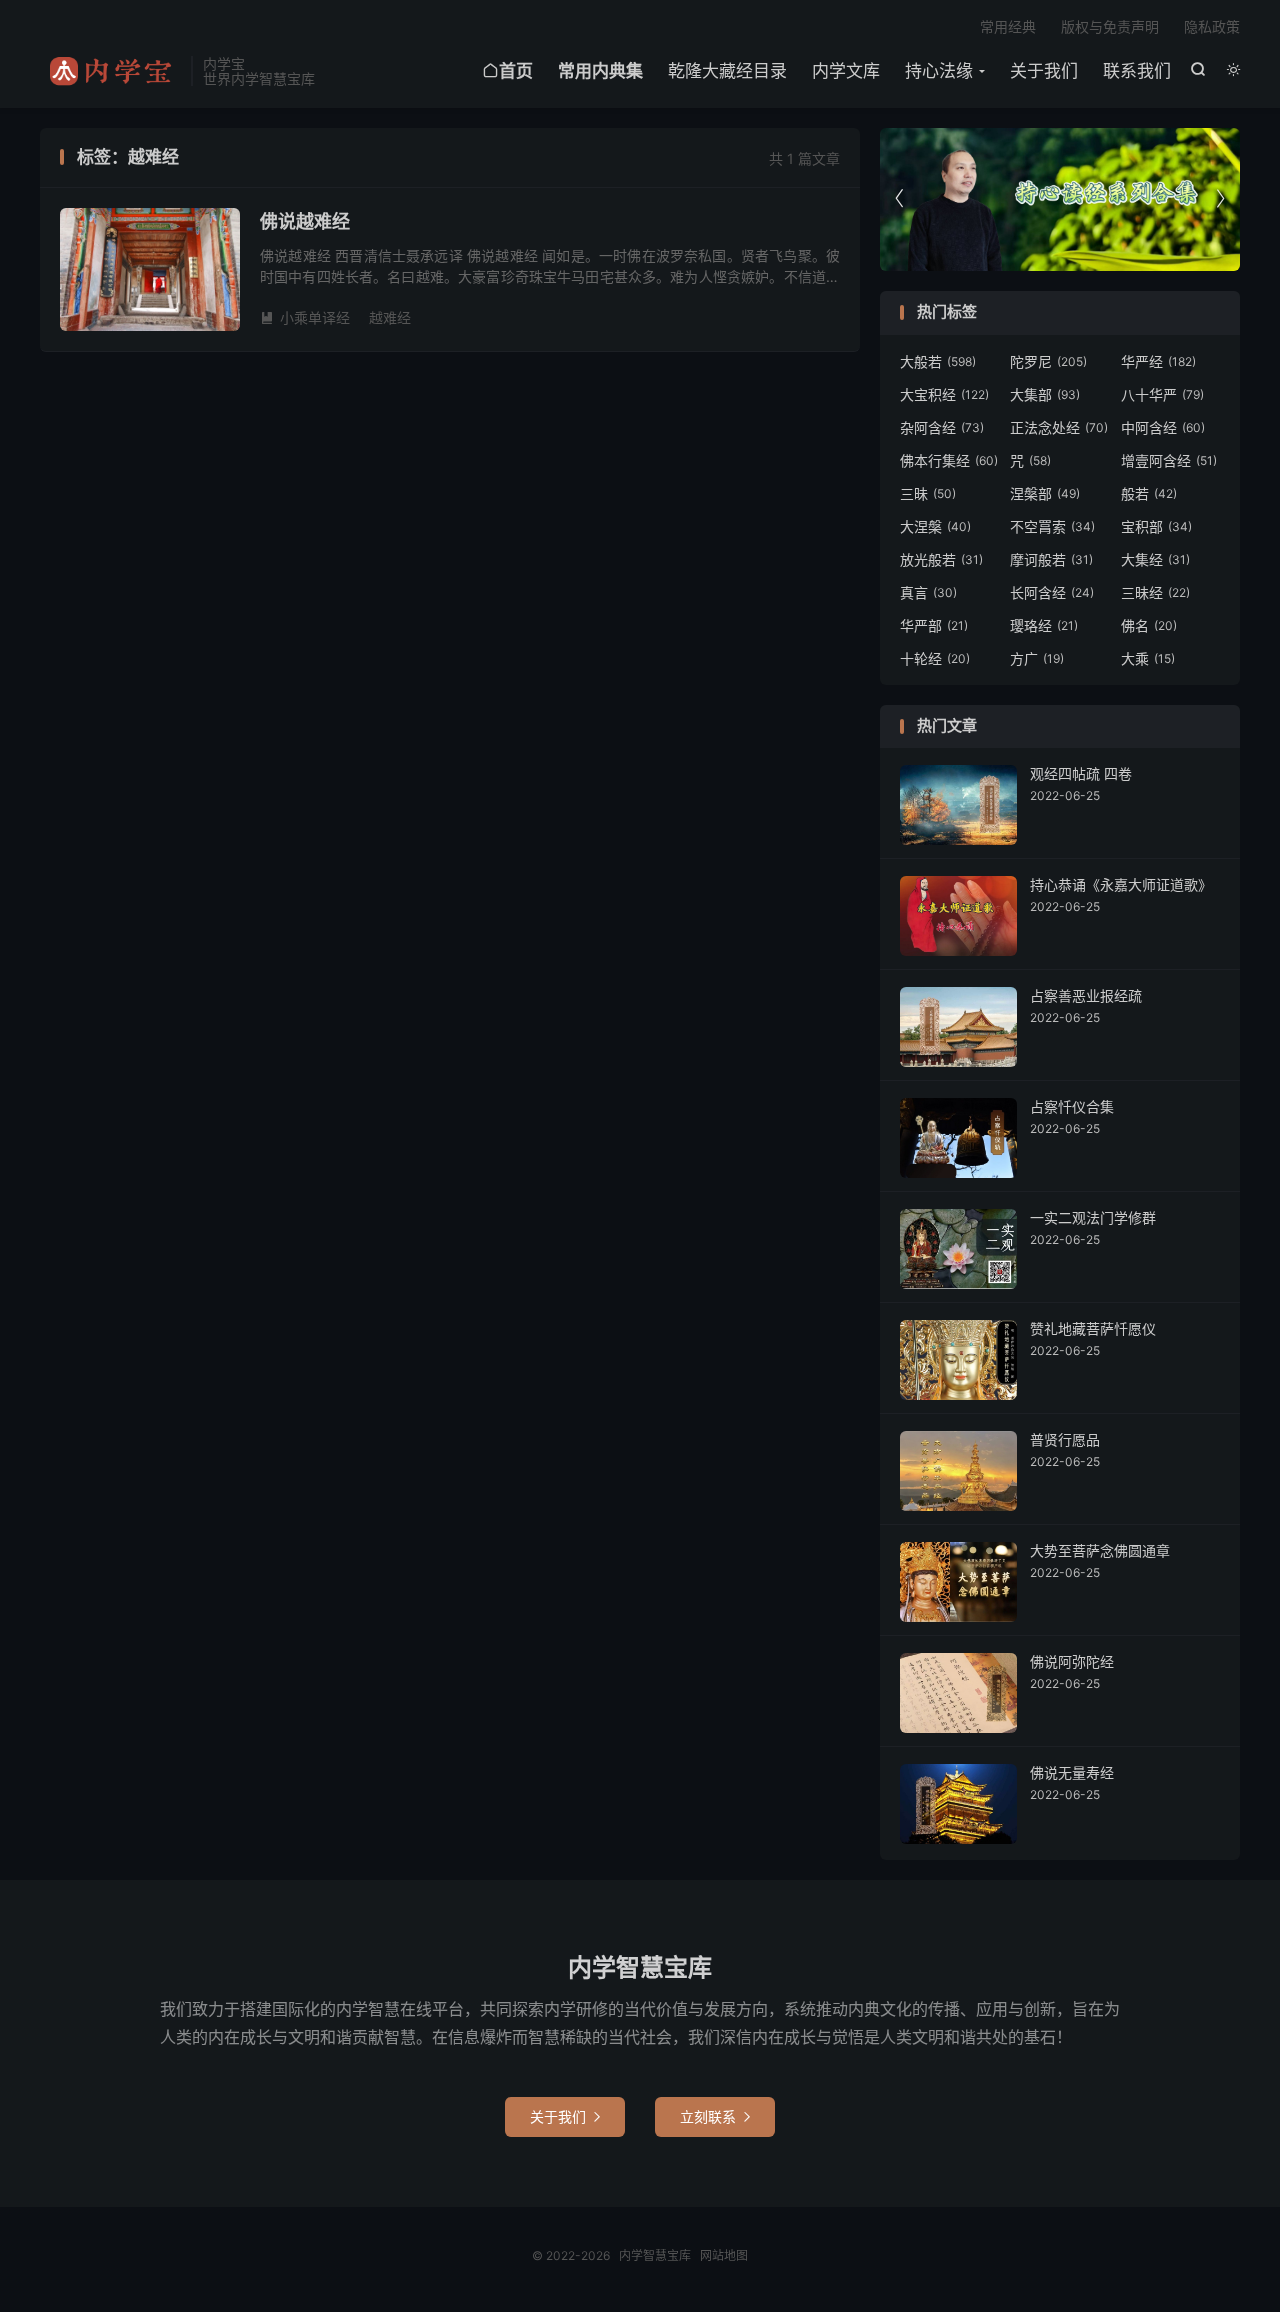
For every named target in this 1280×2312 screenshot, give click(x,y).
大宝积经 (944, 394)
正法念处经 (1059, 427)
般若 (1149, 493)
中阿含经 (1163, 427)
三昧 (928, 493)
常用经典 (1008, 26)
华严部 (934, 625)
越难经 (390, 317)
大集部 (1045, 394)
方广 (1037, 658)
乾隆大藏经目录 (727, 71)
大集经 (1155, 559)
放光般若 (941, 559)
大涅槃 (935, 526)
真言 (928, 592)
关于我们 (1044, 71)
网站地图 (724, 2255)
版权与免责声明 (1110, 26)
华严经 (1158, 361)
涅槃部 (1045, 493)
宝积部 (1156, 526)
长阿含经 (1052, 592)
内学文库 (846, 71)
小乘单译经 (305, 317)
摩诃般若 (1051, 559)
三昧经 (1155, 592)
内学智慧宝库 (110, 71)
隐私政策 (1212, 26)
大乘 (1148, 658)
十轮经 (935, 658)
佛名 (1149, 625)
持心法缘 (939, 71)
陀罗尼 (1048, 361)
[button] (1220, 199)
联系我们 (1137, 71)
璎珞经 (1044, 625)
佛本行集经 (949, 460)
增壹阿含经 (1169, 460)
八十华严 (1162, 394)
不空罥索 (1052, 526)
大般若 (938, 361)
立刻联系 (715, 2116)
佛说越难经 (305, 221)
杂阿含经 (942, 427)
